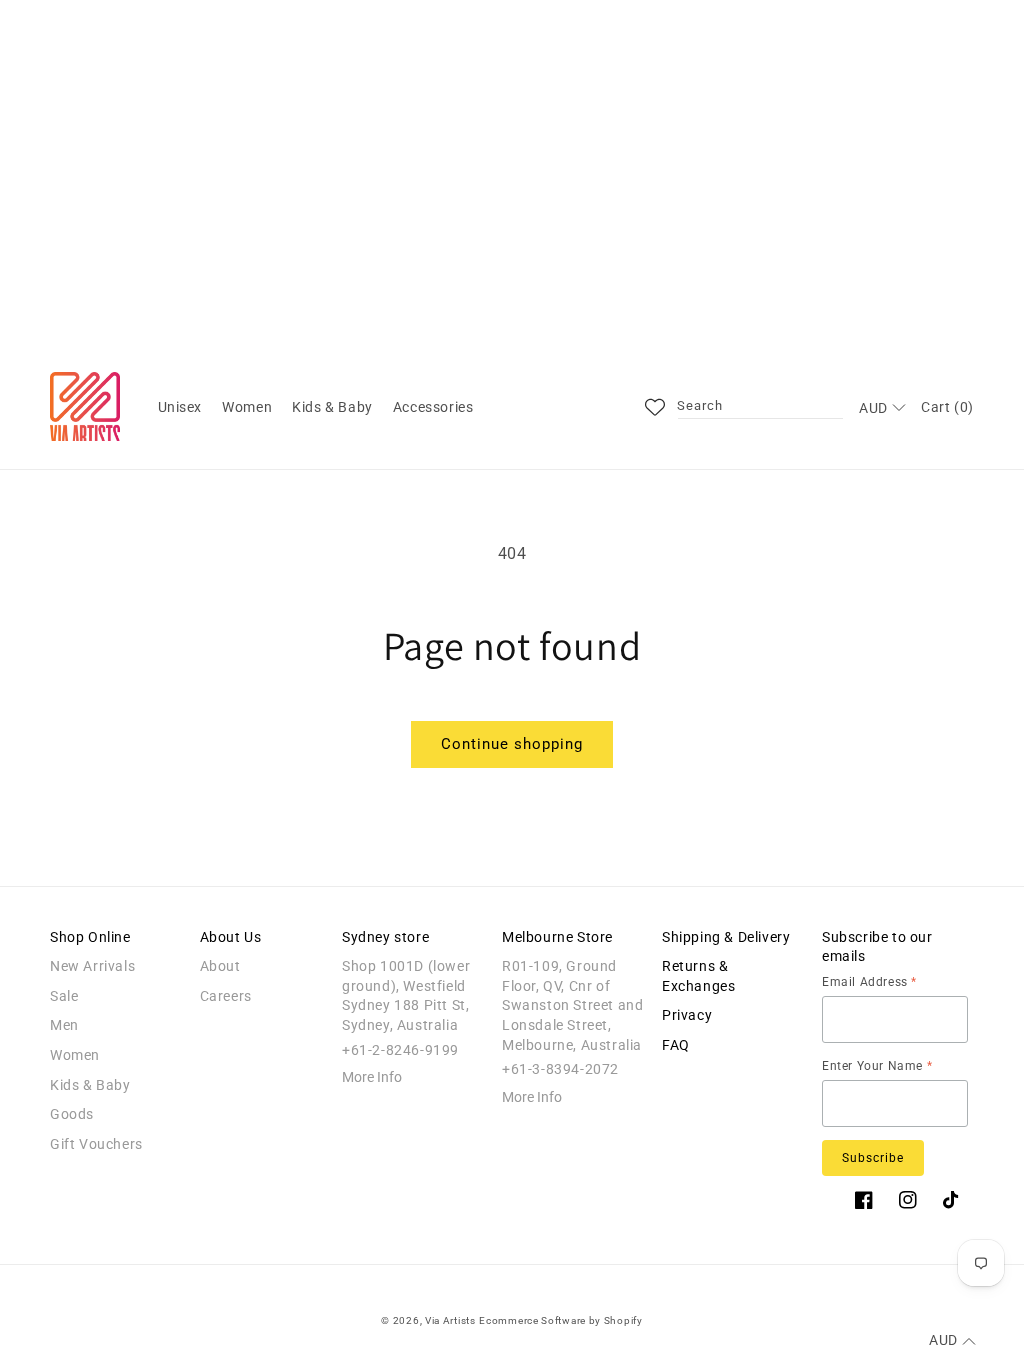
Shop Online (90, 937)
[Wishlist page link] (655, 407)
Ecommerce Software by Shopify (560, 1320)
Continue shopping (512, 744)
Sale (64, 996)
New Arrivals (92, 966)
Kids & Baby (90, 1085)
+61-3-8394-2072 (560, 1069)
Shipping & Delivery (726, 937)
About (220, 966)
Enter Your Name (877, 1066)
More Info (372, 1077)
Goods (72, 1114)
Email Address (869, 982)
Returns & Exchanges (698, 976)
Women (75, 1055)
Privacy (687, 1015)
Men (64, 1025)
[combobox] (760, 407)
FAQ (676, 1045)
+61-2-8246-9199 (400, 1050)
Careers (226, 996)
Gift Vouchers (96, 1144)
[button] (180, 407)
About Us (231, 937)
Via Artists (450, 1320)
